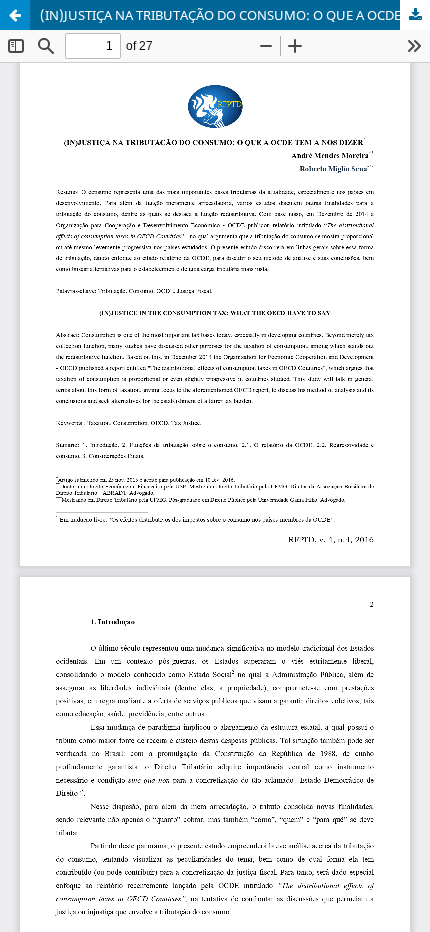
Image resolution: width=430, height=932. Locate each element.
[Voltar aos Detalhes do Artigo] (15, 15)
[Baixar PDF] (415, 15)
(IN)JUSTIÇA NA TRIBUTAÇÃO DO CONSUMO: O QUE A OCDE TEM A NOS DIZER (235, 15)
